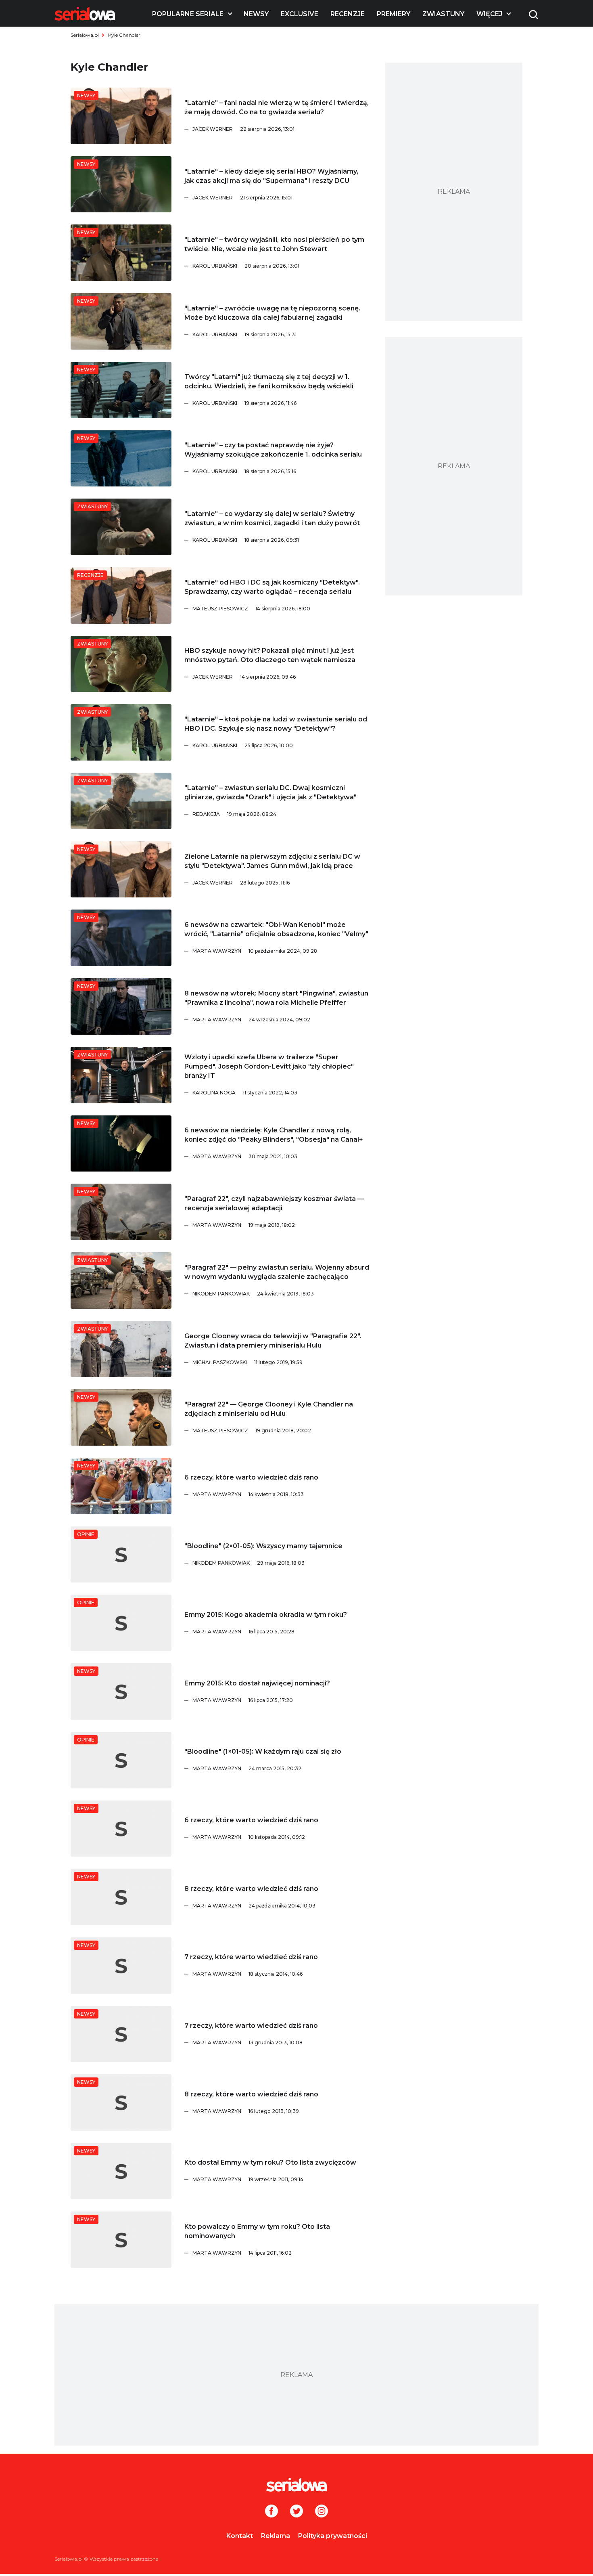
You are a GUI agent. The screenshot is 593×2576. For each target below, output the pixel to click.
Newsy (256, 14)
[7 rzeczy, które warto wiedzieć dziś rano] (121, 1966)
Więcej (489, 14)
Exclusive (300, 14)
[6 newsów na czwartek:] (121, 938)
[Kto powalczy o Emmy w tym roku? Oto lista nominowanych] (121, 2240)
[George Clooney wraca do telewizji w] (121, 1349)
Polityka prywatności (333, 2536)
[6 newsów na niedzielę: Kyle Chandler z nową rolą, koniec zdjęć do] (121, 1144)
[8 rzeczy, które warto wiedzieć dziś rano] (121, 1897)
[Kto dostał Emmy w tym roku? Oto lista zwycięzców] (121, 2171)
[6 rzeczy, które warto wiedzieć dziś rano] (121, 1486)
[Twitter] (296, 2512)
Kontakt (240, 2536)
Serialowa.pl (85, 35)
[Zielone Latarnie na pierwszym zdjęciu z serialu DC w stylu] (121, 870)
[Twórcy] (121, 390)
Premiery (394, 14)
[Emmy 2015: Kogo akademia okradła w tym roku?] (121, 1623)
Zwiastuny (443, 14)
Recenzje (348, 14)
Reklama (276, 2536)
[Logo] (85, 14)
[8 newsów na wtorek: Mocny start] (121, 1006)
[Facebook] (271, 2512)
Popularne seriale (188, 14)
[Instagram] (322, 2512)
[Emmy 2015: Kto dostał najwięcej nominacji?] (121, 1691)
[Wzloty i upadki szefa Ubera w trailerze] (121, 1075)
